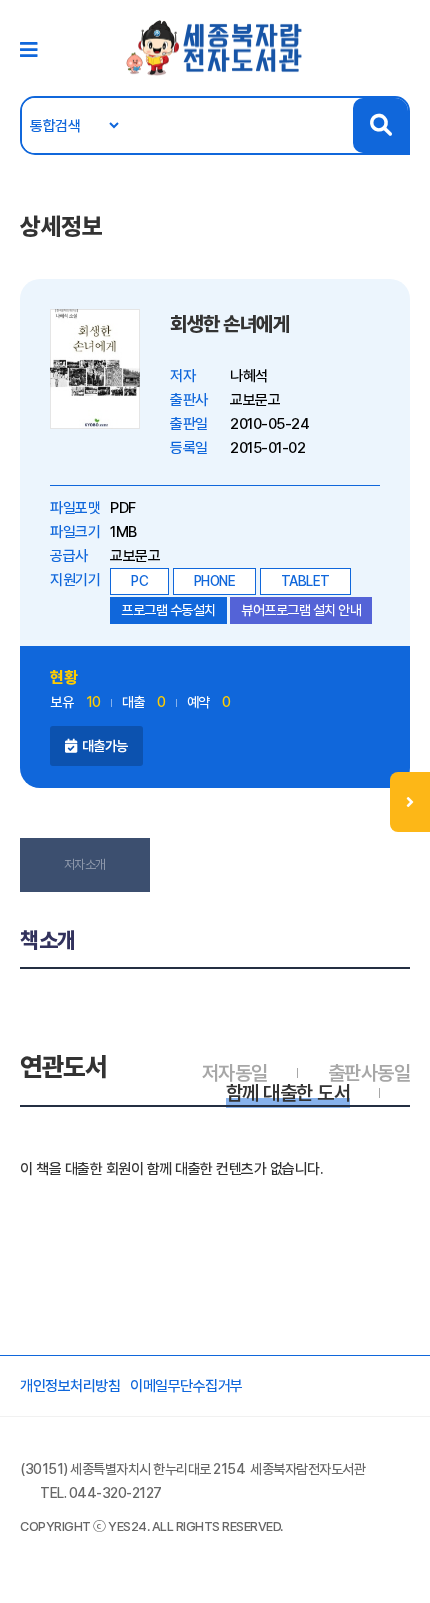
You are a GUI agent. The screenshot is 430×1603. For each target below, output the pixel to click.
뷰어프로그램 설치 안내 (301, 610)
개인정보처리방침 (70, 1386)
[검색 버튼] (380, 125)
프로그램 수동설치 (168, 610)
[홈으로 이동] (215, 47)
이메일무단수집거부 (186, 1386)
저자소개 (85, 864)
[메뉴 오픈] (410, 802)
